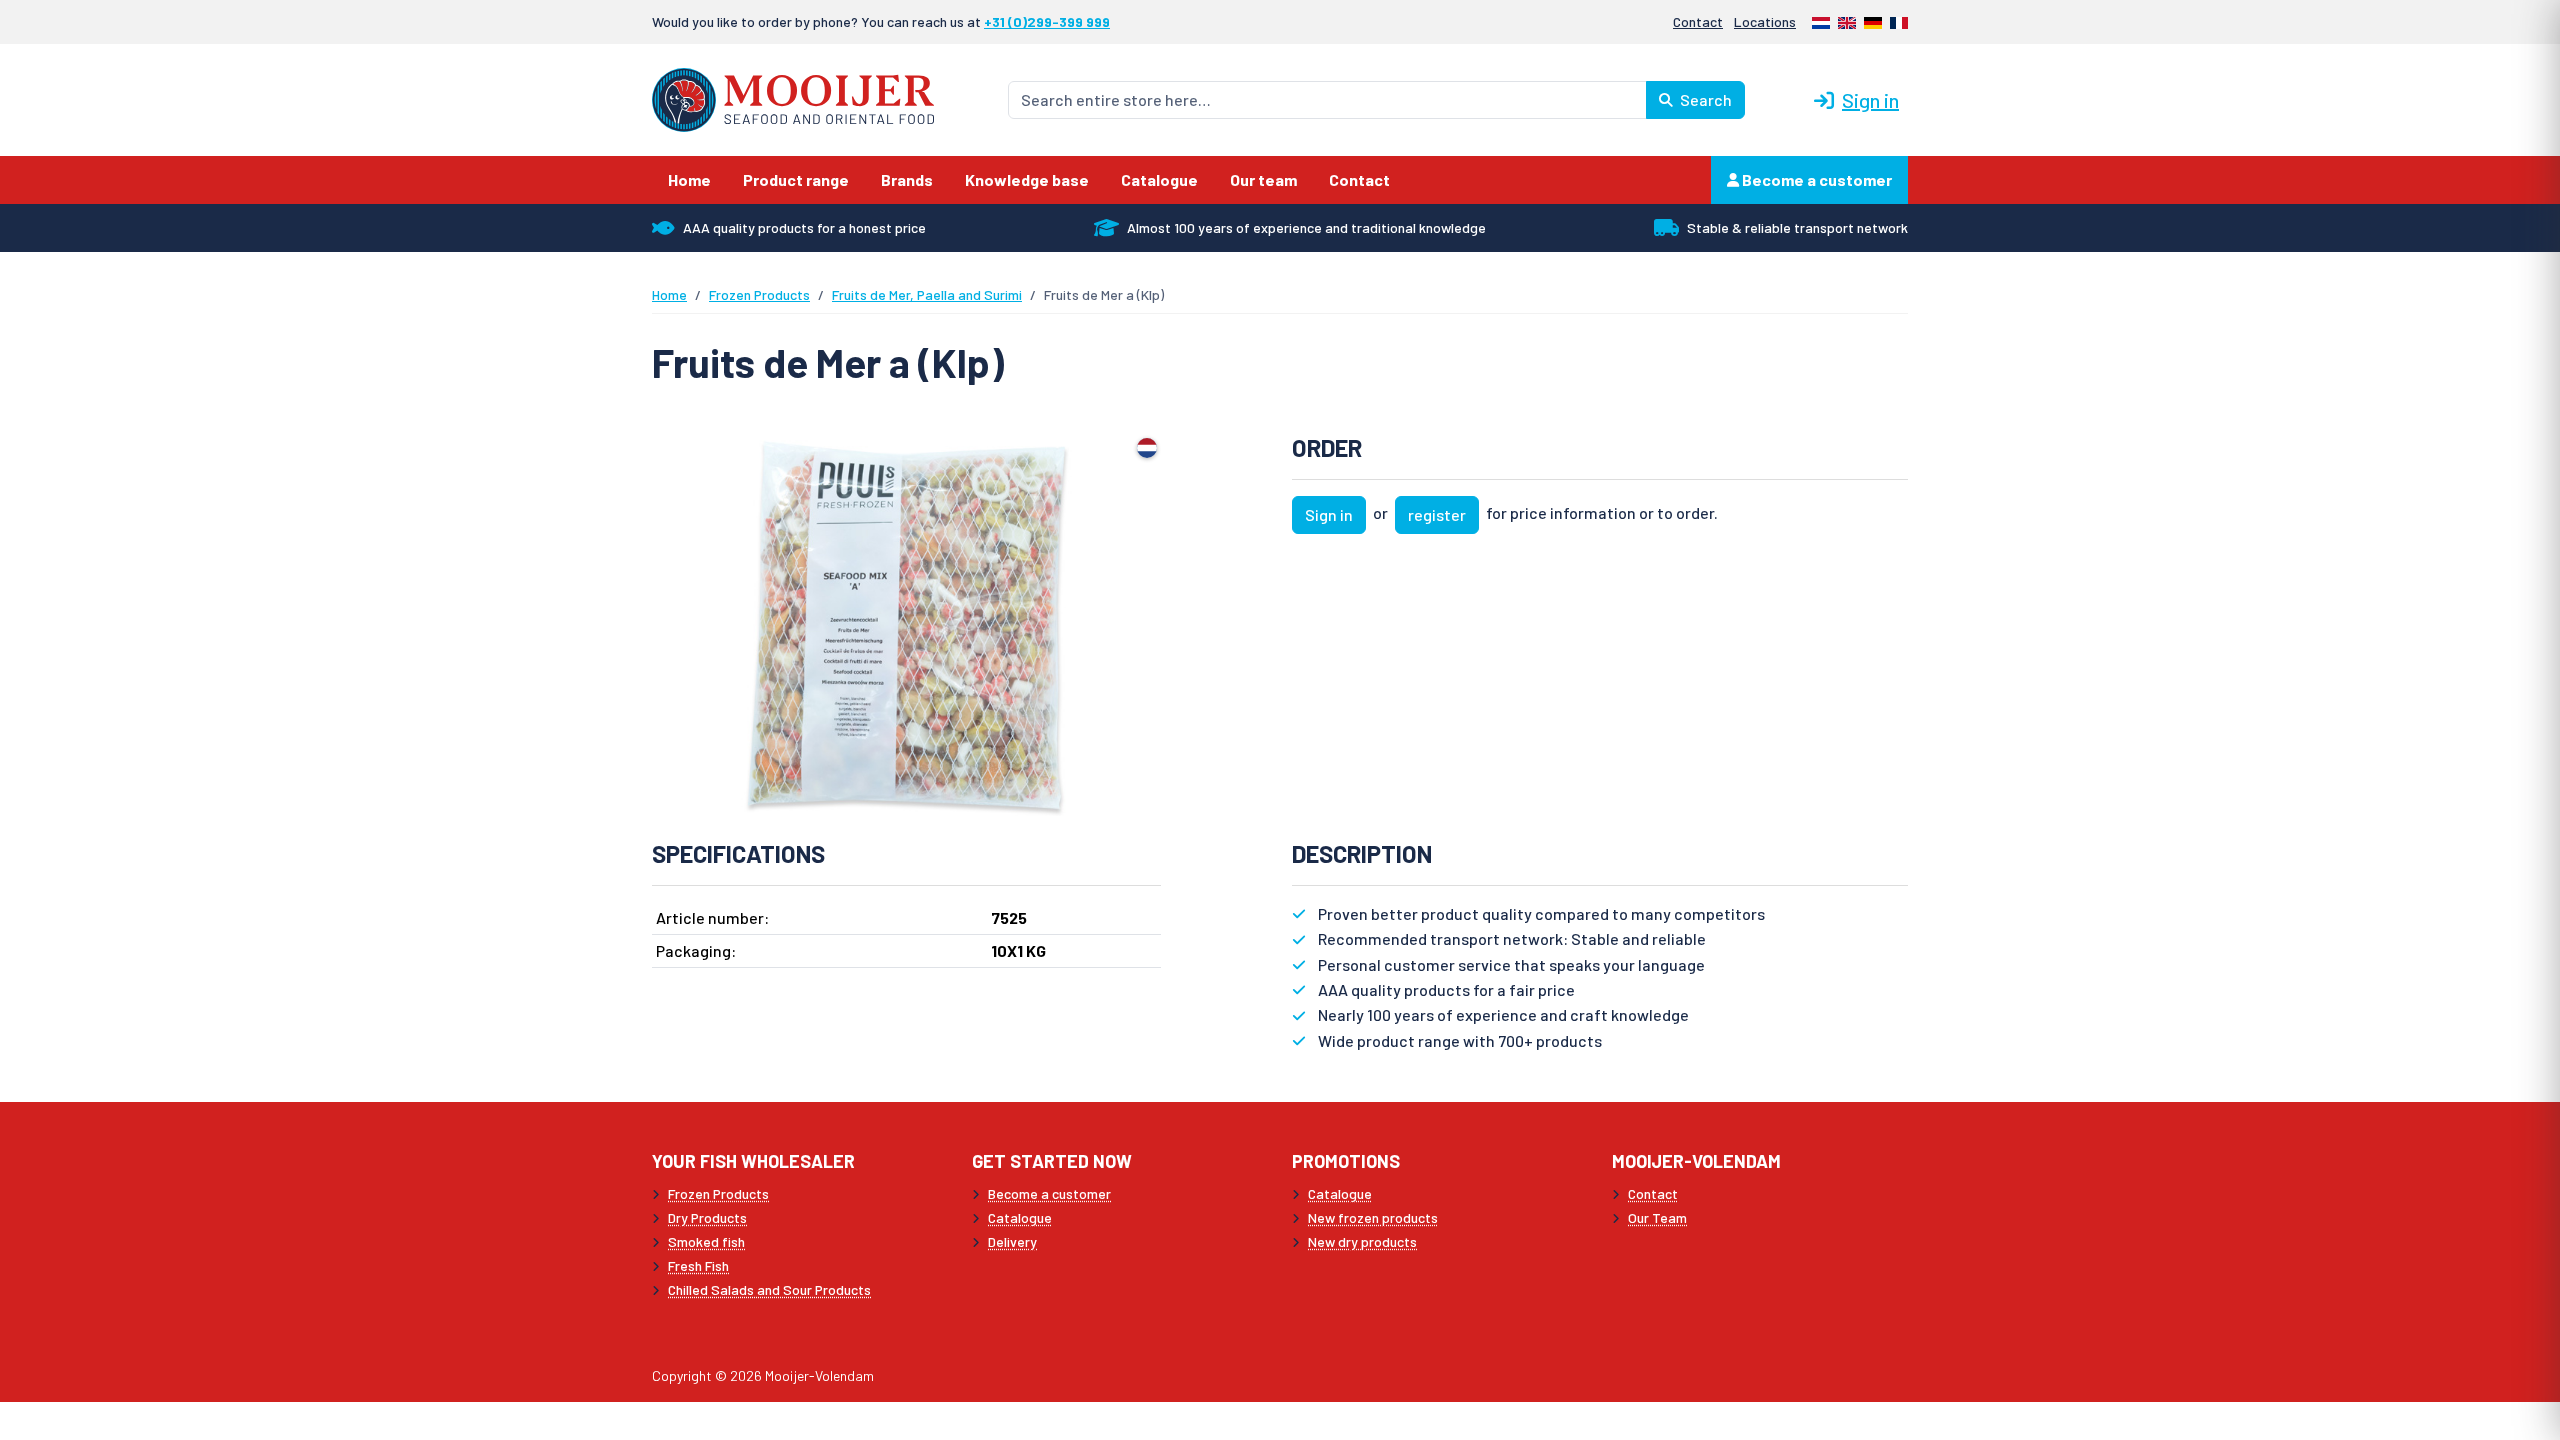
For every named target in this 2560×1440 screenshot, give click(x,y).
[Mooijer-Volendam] (793, 97)
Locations (1765, 21)
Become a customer (1815, 179)
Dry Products (707, 1217)
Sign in (1870, 100)
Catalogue (1020, 1217)
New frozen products (1373, 1217)
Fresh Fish (698, 1265)
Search (1704, 99)
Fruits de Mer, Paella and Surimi (927, 294)
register (1437, 514)
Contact (1698, 21)
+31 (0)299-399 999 (1047, 21)
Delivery (1012, 1241)
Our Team (1657, 1217)
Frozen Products (759, 294)
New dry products (1362, 1241)
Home (669, 294)
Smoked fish (706, 1241)
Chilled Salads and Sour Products (769, 1289)
